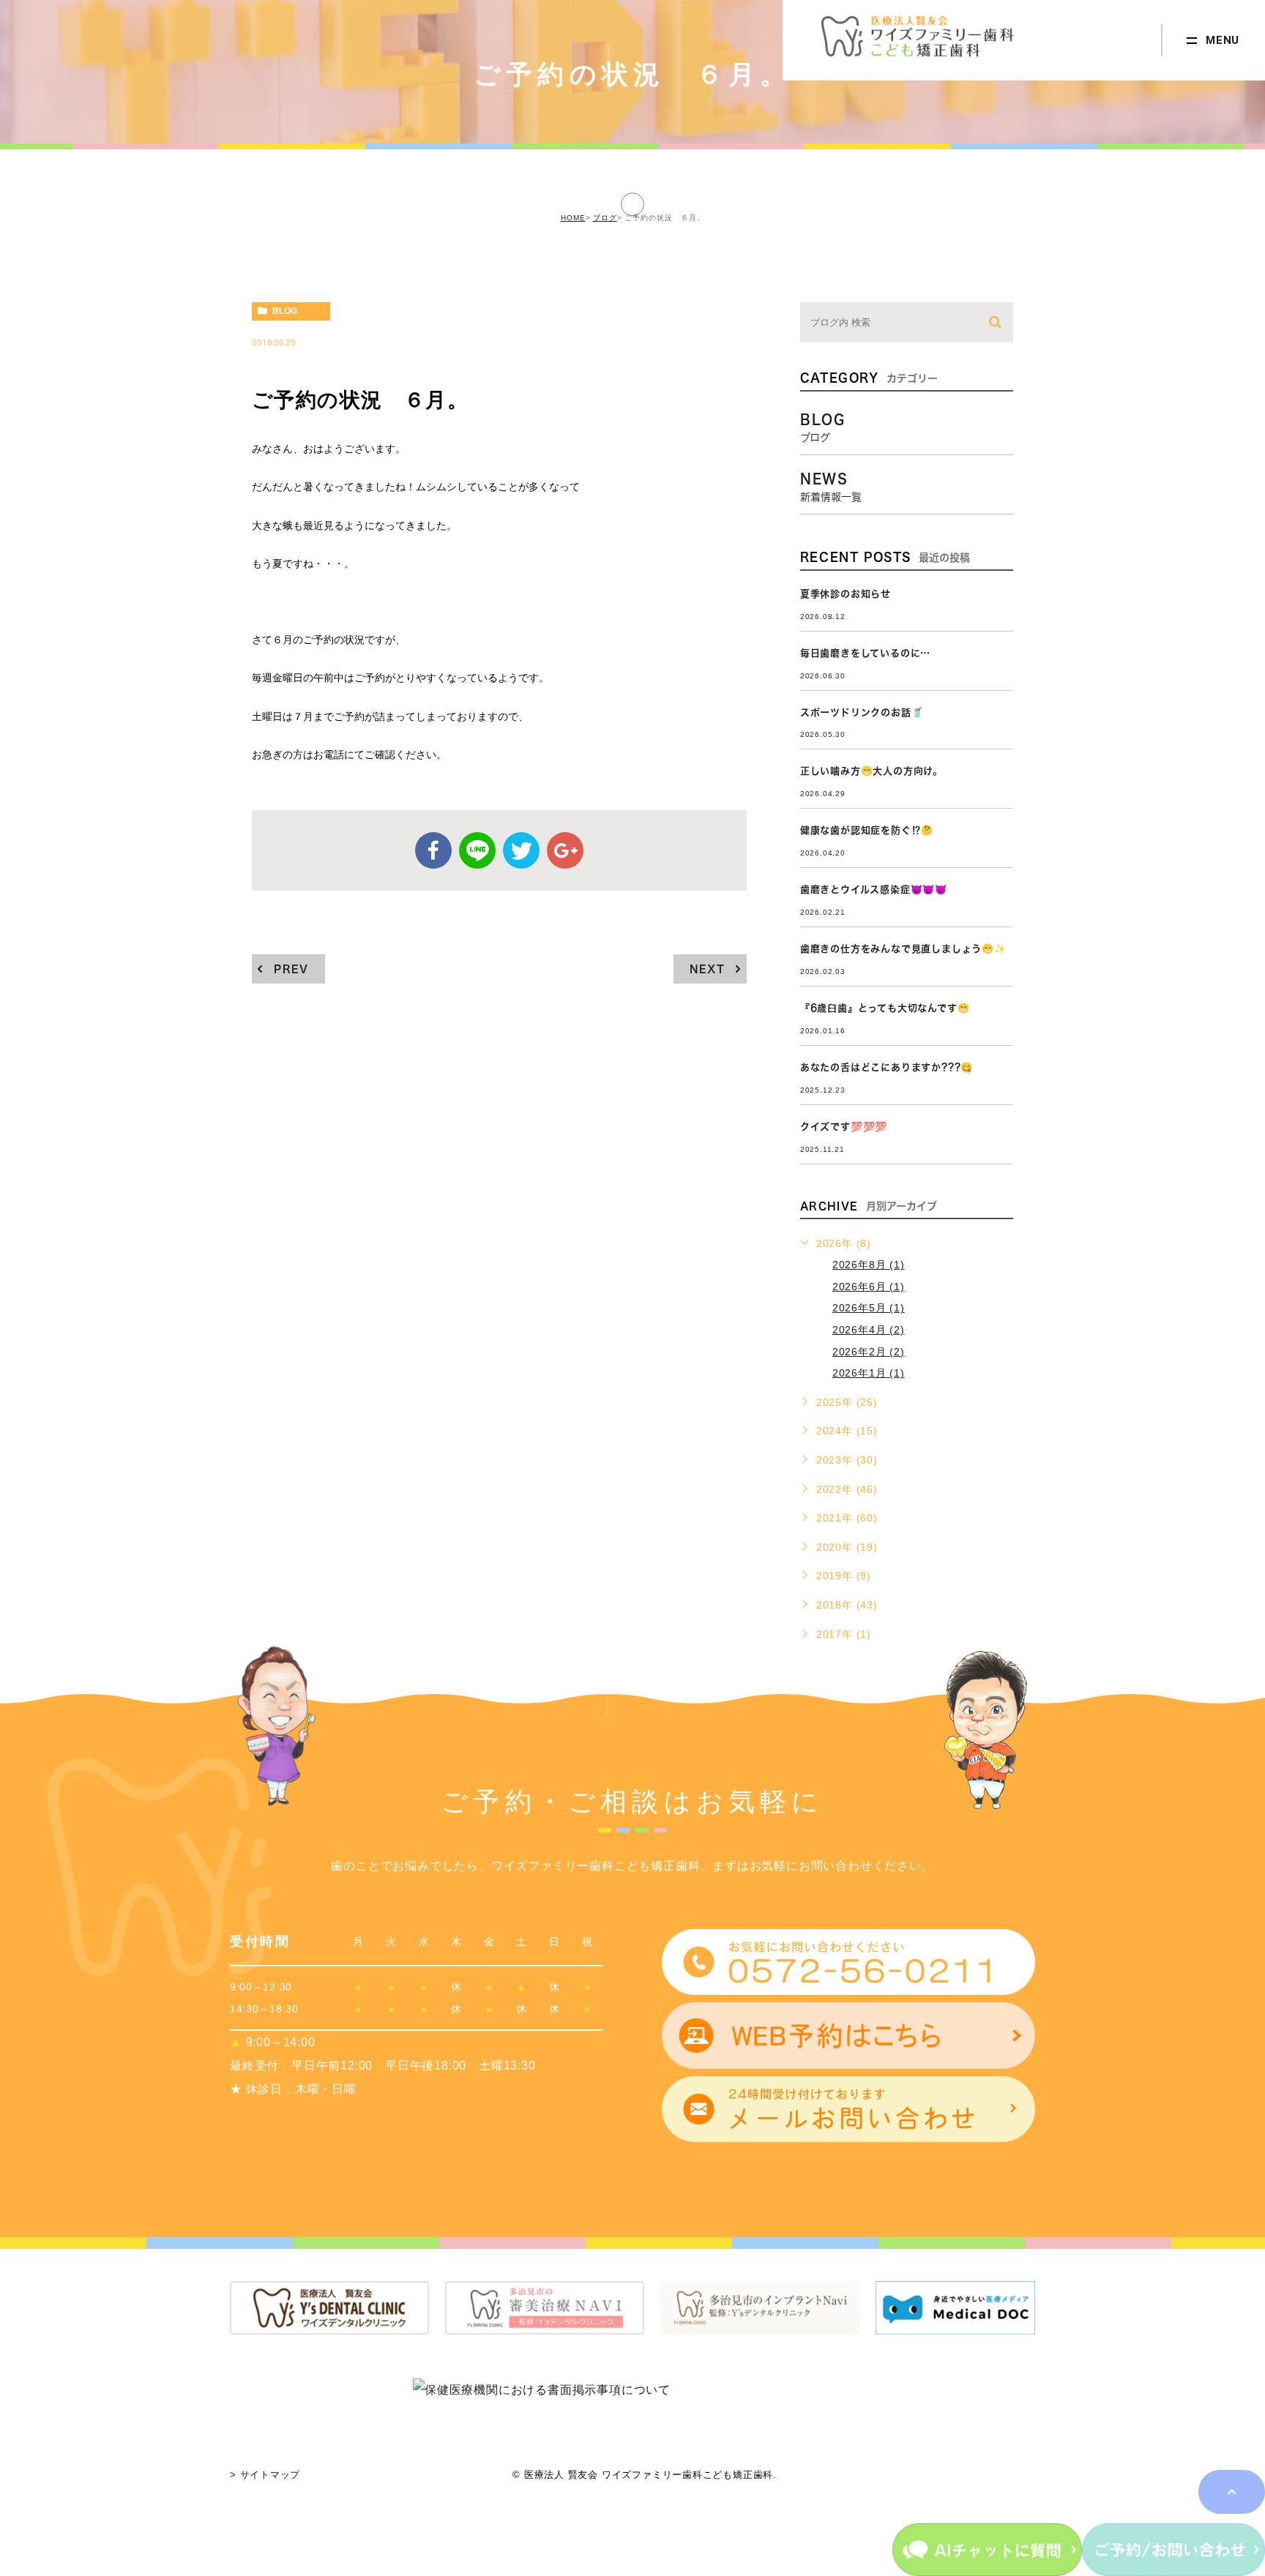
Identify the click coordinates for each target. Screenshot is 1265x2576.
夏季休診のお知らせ (846, 594)
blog (285, 311)
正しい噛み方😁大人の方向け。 (872, 771)
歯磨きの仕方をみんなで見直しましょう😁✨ (903, 949)
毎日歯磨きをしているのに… (865, 653)
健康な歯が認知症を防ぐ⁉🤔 (867, 830)
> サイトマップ (265, 2475)
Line (477, 850)
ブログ (605, 218)
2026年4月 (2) (869, 1330)
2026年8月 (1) (869, 1265)
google (565, 850)
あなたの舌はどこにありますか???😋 (887, 1067)
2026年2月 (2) (869, 1352)
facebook (433, 850)
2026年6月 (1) (869, 1287)
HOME (573, 218)
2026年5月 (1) (869, 1308)
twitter (521, 850)
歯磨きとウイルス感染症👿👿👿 (874, 890)
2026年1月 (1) (869, 1373)
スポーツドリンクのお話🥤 (862, 712)
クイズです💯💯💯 (844, 1127)
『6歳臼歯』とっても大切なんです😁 (885, 1008)
